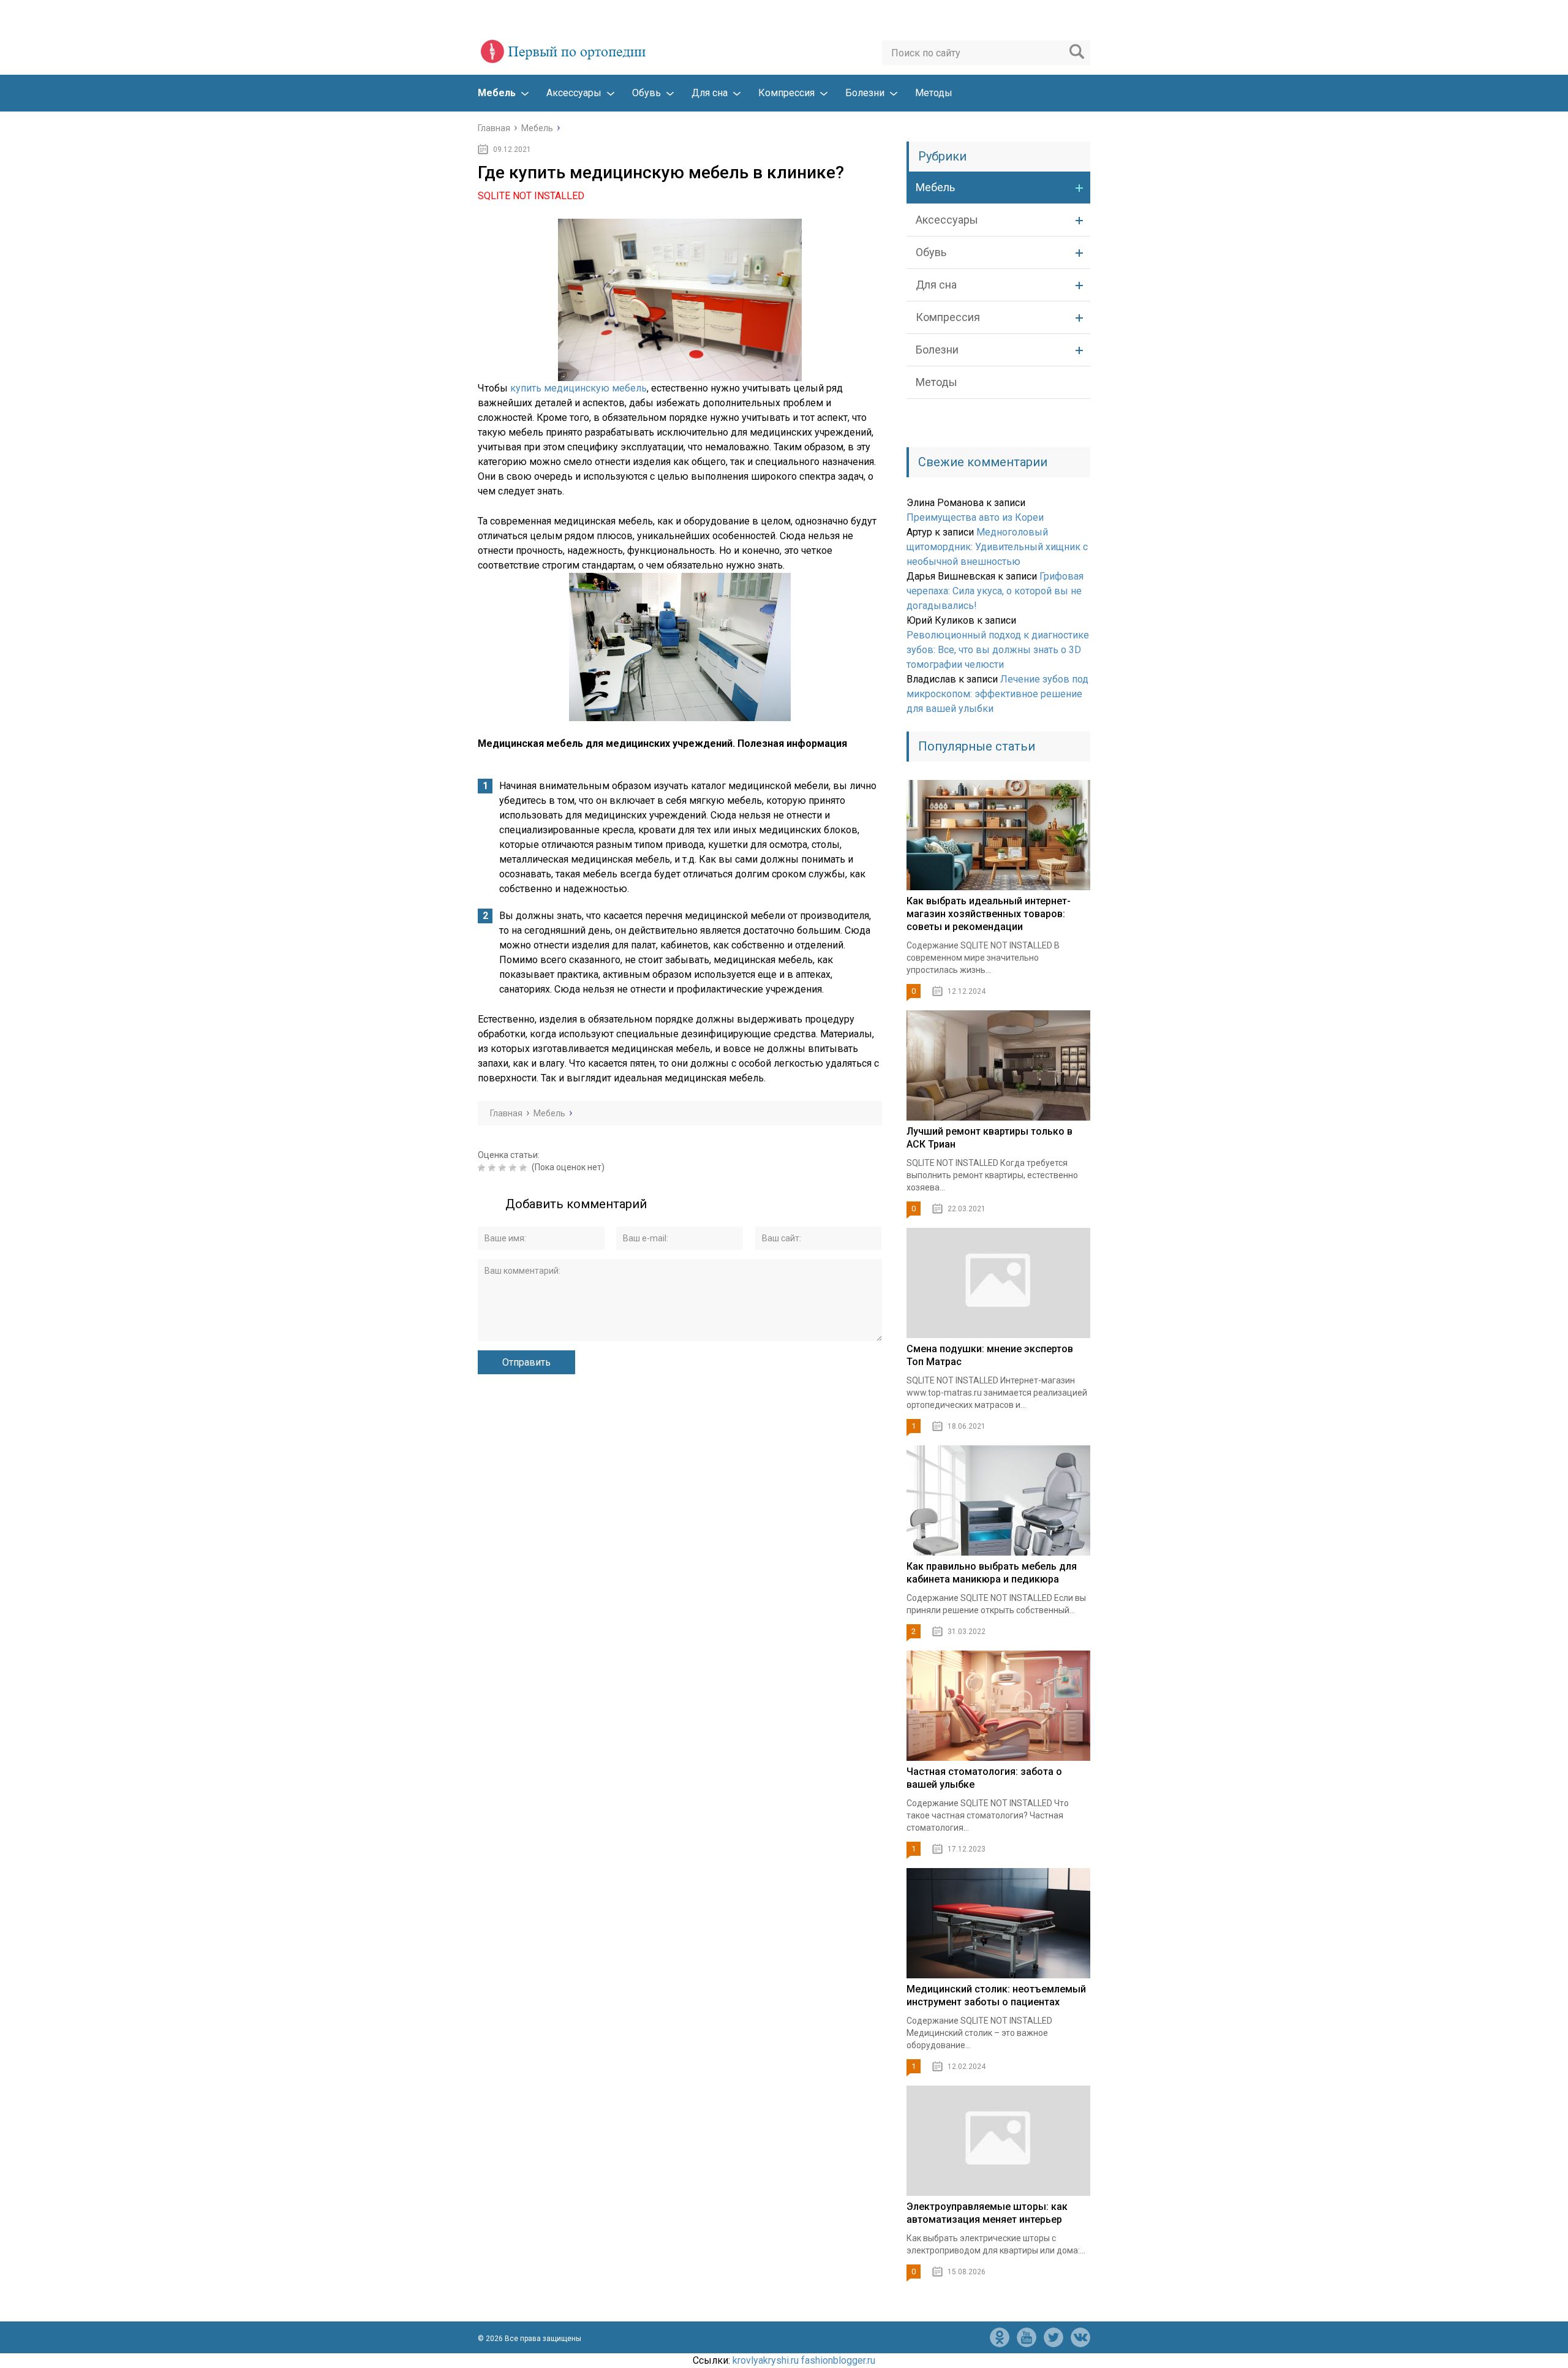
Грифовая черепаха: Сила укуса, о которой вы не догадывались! (995, 591)
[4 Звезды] (514, 1168)
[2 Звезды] (493, 1168)
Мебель (497, 93)
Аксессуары (574, 93)
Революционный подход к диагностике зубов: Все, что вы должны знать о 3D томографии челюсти (998, 650)
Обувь (646, 93)
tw (1053, 2337)
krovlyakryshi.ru (766, 2360)
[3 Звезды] (504, 1168)
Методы (934, 93)
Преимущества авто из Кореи (975, 517)
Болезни (865, 93)
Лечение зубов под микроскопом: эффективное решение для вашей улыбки (997, 694)
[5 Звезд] (525, 1168)
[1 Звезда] (483, 1168)
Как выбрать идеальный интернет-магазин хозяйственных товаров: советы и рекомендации (989, 914)
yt (1027, 2337)
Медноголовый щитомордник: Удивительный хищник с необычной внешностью (997, 547)
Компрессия (786, 93)
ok (1000, 2337)
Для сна (710, 93)
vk (1080, 2337)
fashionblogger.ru (838, 2360)
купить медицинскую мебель (579, 388)
